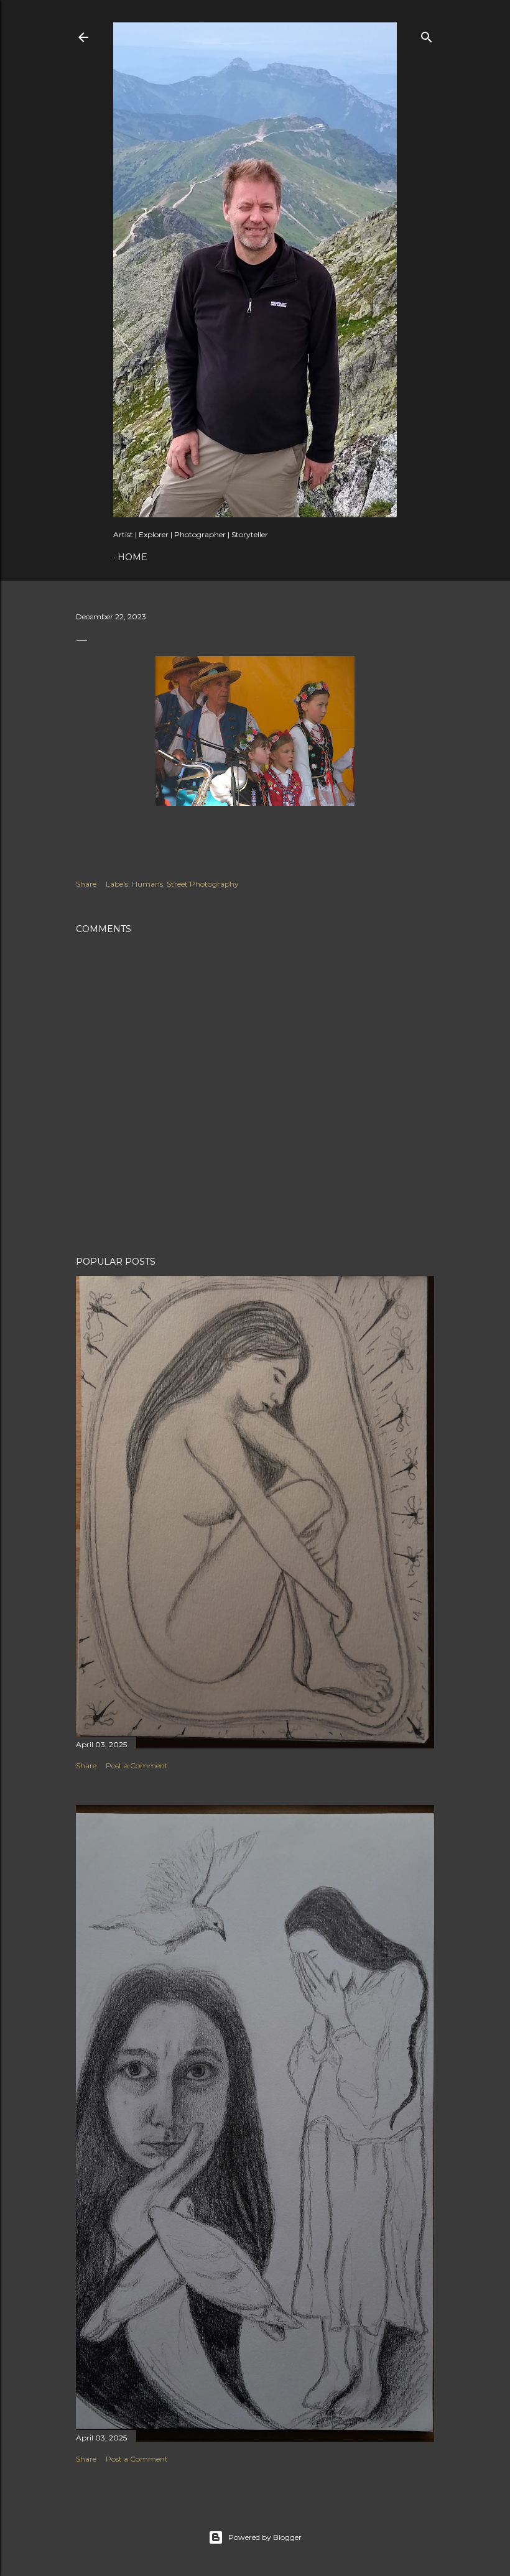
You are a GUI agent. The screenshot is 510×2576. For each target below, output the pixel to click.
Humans (147, 884)
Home (132, 557)
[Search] (427, 35)
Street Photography (203, 884)
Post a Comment (137, 1766)
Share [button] (86, 884)
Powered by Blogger (265, 2537)
